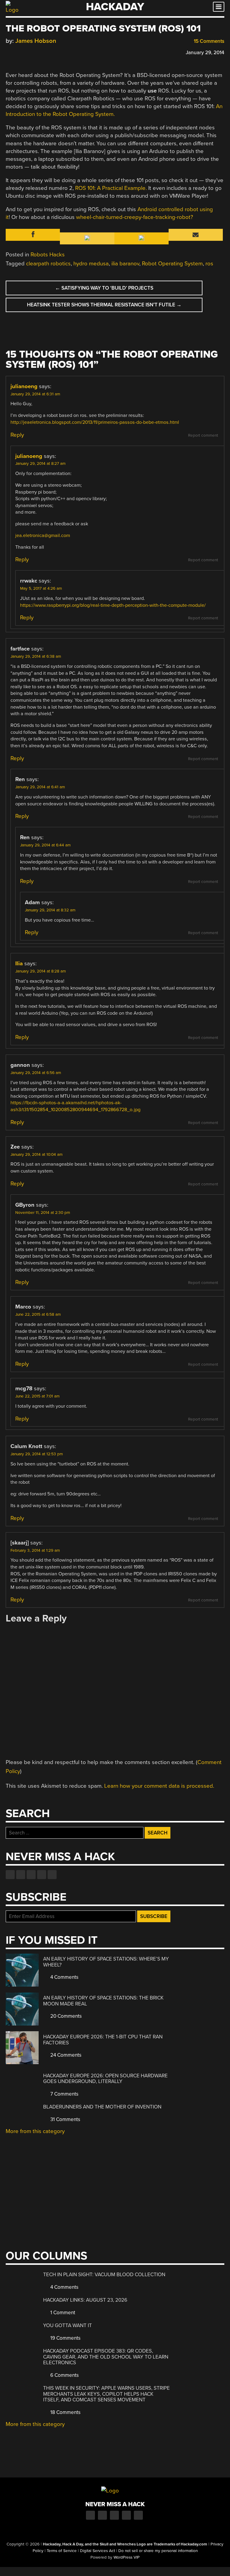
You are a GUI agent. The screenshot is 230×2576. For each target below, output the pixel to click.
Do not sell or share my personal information (158, 2551)
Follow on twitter (21, 1875)
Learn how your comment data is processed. (159, 1786)
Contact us (52, 1875)
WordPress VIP (127, 2557)
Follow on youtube (31, 1875)
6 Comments (64, 2375)
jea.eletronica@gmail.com (43, 536)
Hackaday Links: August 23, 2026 (85, 2300)
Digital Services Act (97, 2551)
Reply (17, 435)
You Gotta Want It (68, 2325)
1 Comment (62, 2313)
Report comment (203, 435)
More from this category (35, 2131)
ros (209, 264)
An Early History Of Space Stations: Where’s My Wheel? (106, 1962)
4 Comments (64, 1977)
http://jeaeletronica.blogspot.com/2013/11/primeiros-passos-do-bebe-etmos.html (95, 422)
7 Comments (64, 2094)
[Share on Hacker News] (26, 52)
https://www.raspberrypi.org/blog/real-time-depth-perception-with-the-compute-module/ (113, 605)
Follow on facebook (10, 1875)
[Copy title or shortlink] (43, 52)
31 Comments (65, 2119)
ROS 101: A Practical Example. (111, 188)
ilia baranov (125, 264)
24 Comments (65, 2055)
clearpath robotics (48, 264)
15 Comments (208, 41)
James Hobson (36, 41)
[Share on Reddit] (35, 52)
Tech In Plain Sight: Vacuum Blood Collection (104, 2275)
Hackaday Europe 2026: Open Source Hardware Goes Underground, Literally (105, 2079)
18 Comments (65, 2412)
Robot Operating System (172, 264)
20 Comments (65, 2016)
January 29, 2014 (205, 53)
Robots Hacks (48, 255)
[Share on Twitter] (17, 52)
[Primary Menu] (219, 7)
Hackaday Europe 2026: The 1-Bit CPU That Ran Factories (103, 2040)
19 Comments (65, 2338)
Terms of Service (62, 2551)
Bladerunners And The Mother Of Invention (102, 2107)
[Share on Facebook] (9, 52)
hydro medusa (91, 264)
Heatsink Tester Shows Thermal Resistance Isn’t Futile (104, 305)
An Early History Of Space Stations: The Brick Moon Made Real (103, 2001)
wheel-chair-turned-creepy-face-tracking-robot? (135, 217)
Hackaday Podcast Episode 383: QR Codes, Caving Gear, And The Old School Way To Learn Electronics (106, 2357)
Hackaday (115, 7)
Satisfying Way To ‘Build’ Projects (104, 288)
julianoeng (24, 386)
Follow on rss (42, 1875)
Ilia (19, 963)
